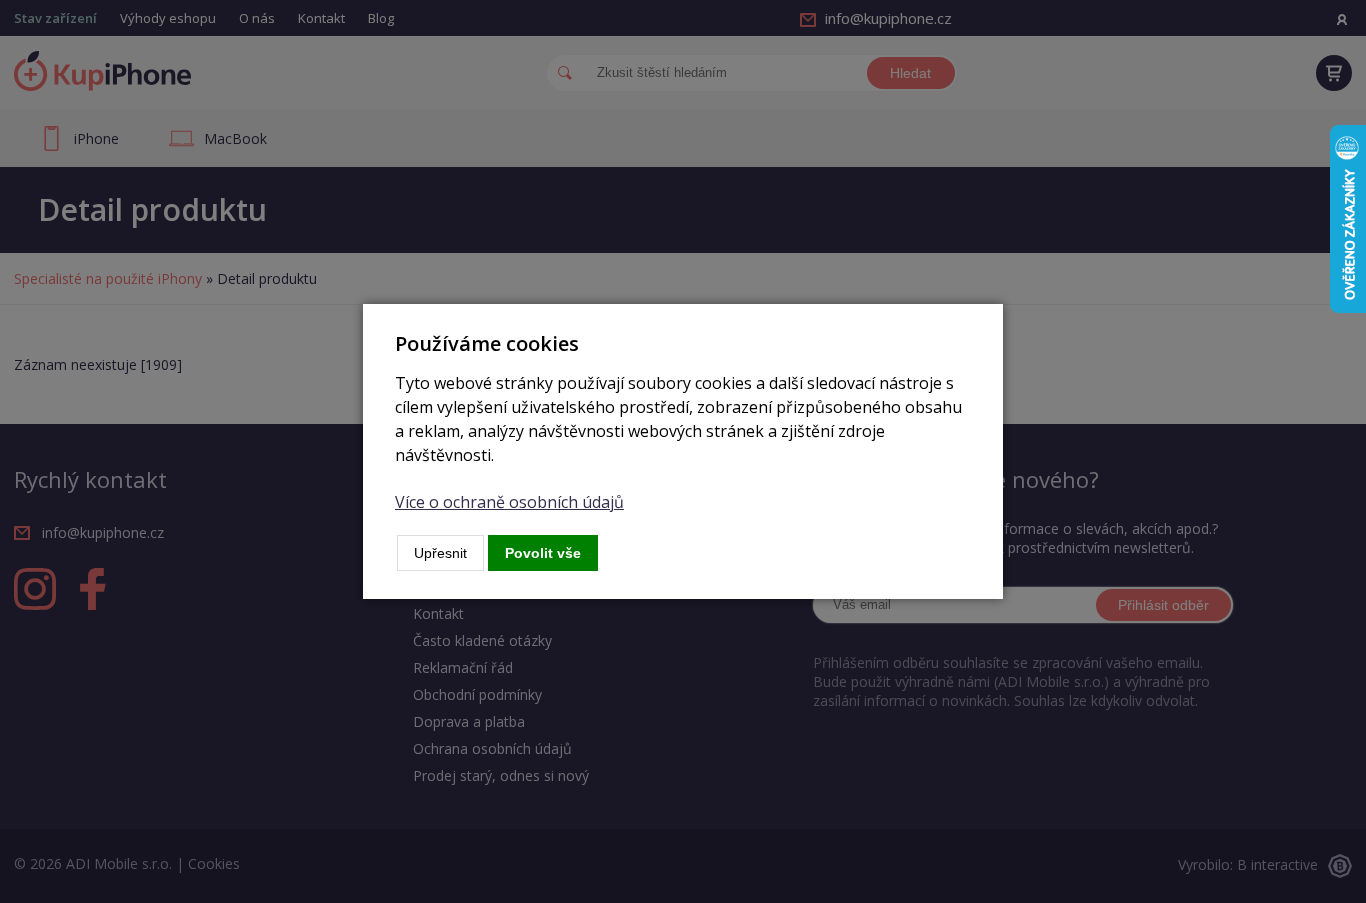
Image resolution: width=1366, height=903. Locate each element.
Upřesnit (440, 553)
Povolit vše (543, 553)
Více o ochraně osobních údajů (509, 502)
